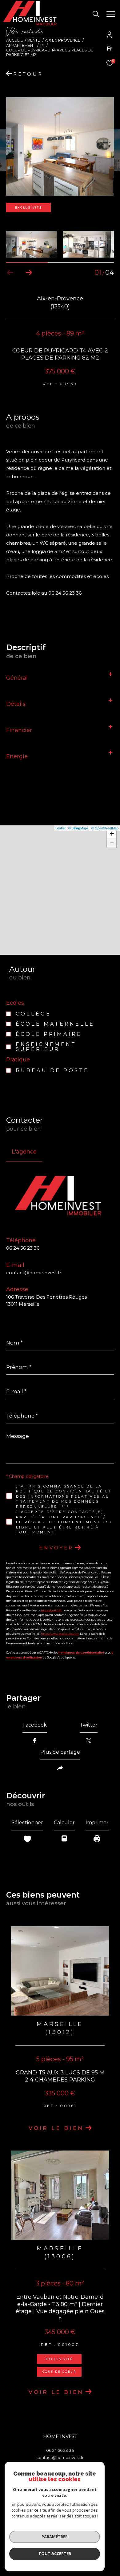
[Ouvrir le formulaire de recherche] (96, 14)
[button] (29, 273)
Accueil (14, 40)
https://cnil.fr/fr (51, 1610)
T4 (42, 45)
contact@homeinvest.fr (34, 1273)
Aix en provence (63, 40)
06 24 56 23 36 (23, 1248)
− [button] (112, 843)
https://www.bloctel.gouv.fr (60, 1634)
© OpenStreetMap (105, 828)
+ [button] (112, 834)
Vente (34, 40)
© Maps (78, 828)
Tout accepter (55, 2554)
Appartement (21, 45)
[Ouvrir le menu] (111, 14)
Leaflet (60, 828)
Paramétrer (55, 2537)
